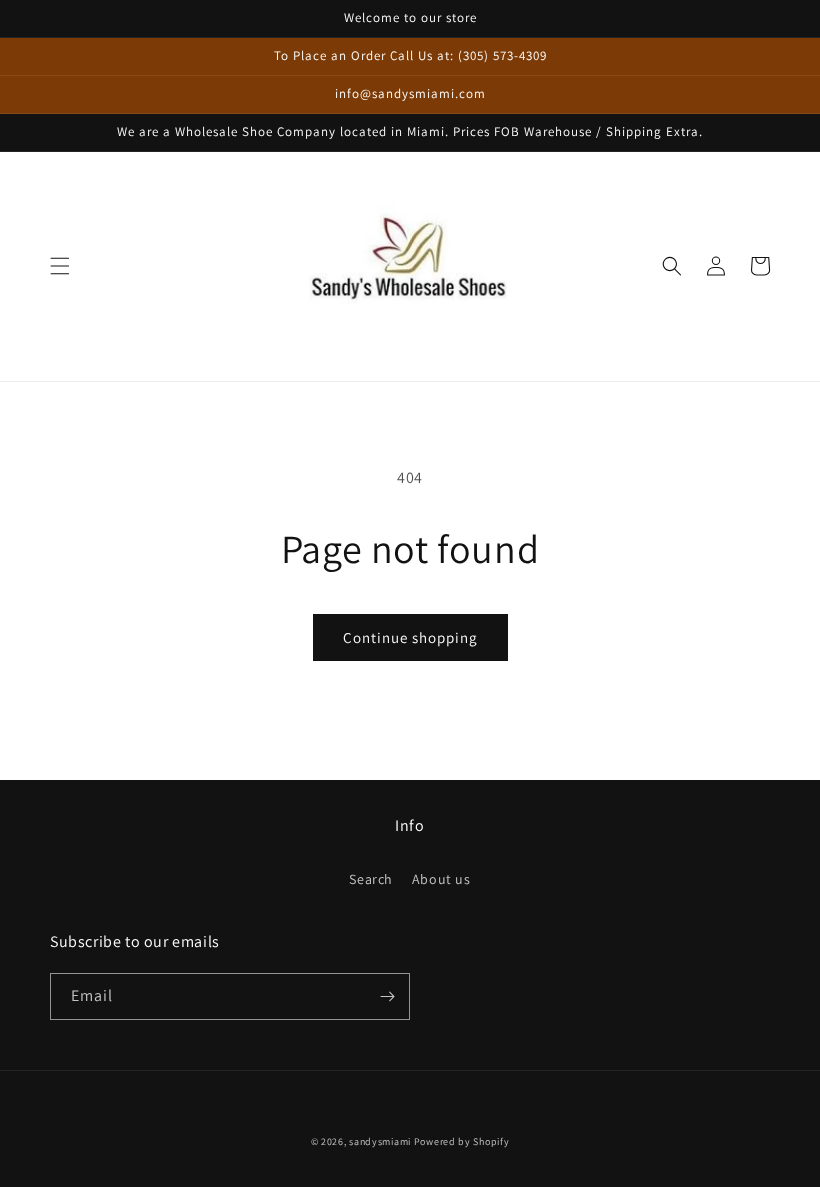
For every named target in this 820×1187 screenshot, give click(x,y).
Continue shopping (410, 637)
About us (441, 879)
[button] (60, 266)
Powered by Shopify (462, 1141)
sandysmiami (380, 1141)
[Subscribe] (387, 996)
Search (371, 879)
